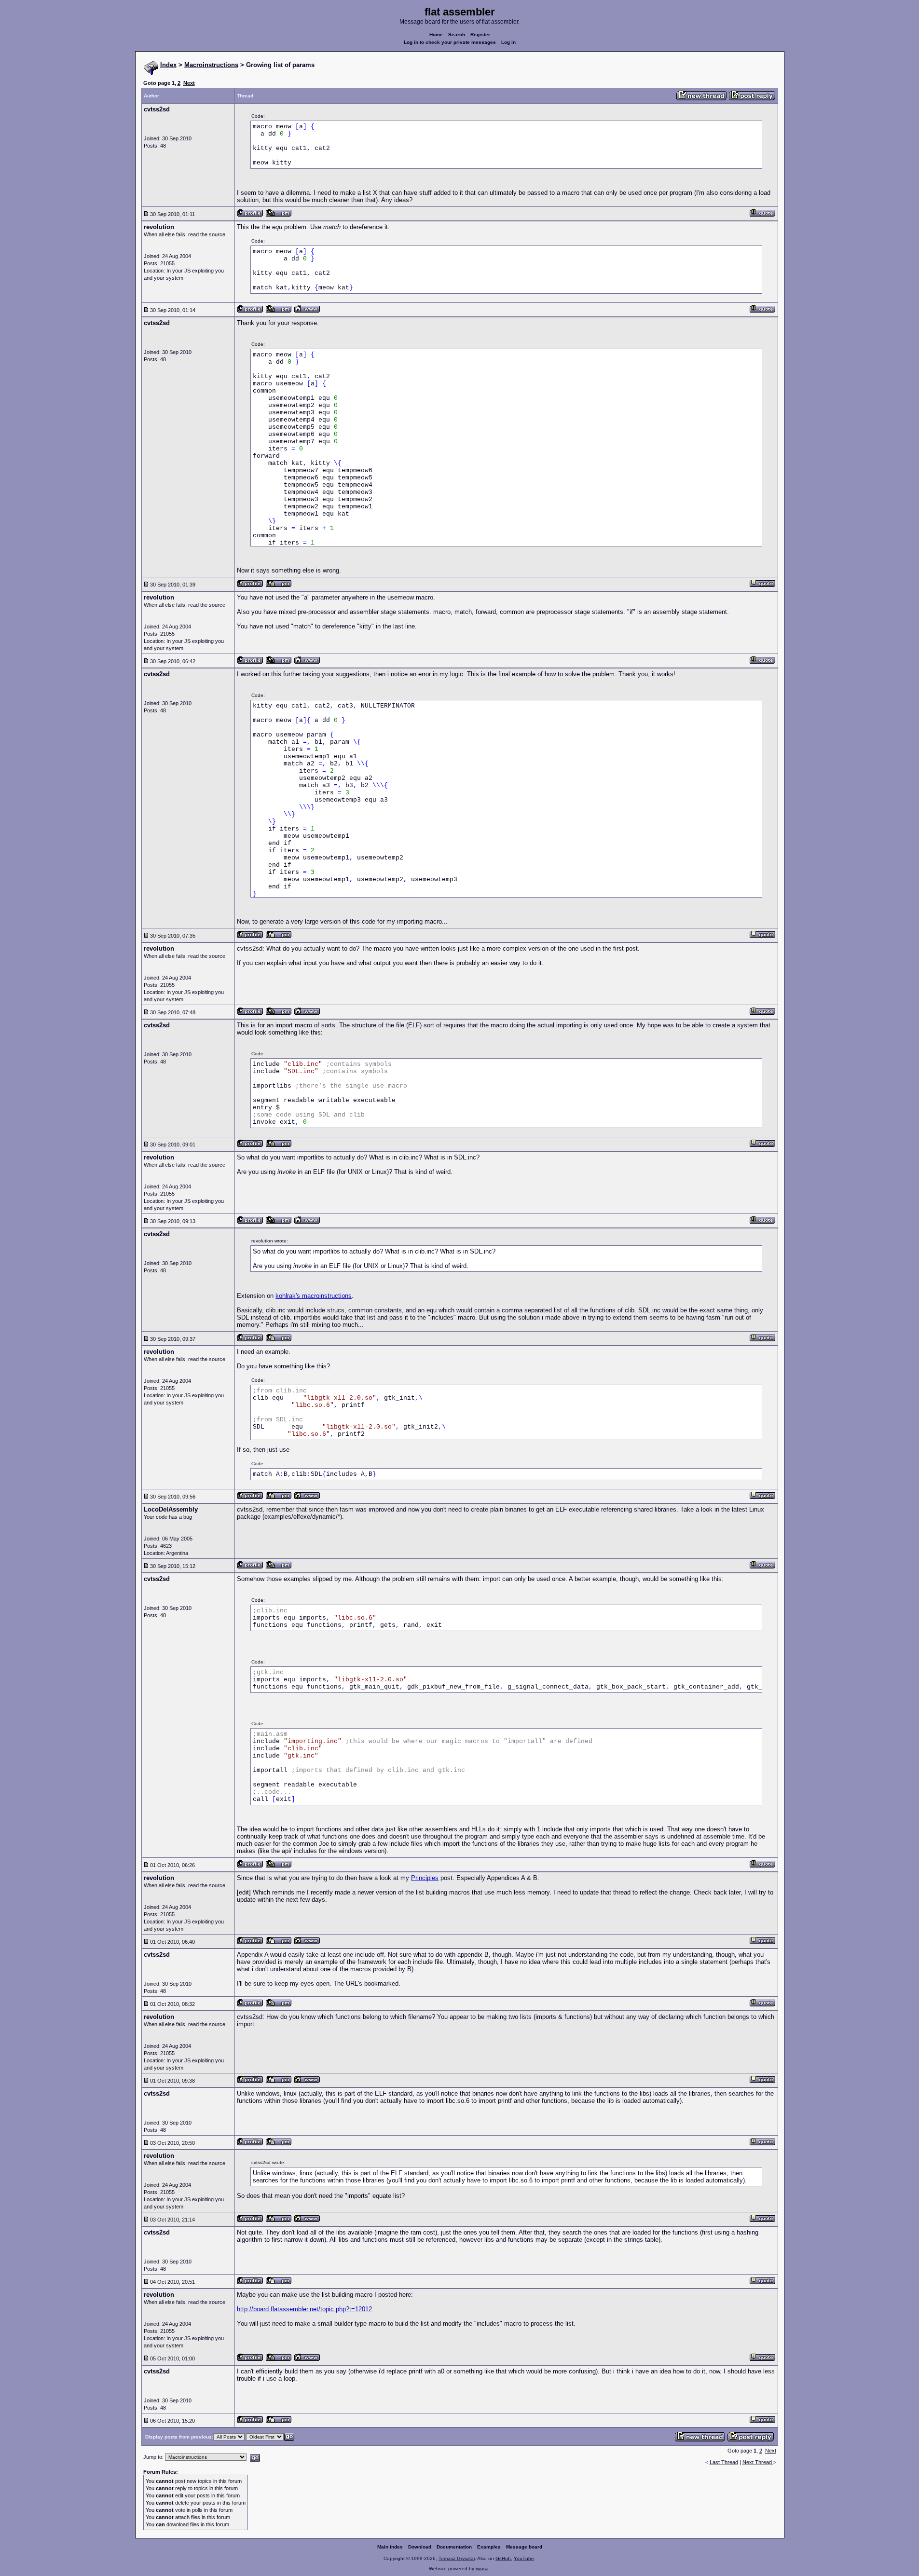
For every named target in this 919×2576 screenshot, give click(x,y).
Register (480, 34)
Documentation (454, 2547)
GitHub (503, 2558)
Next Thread (758, 2462)
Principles (425, 1878)
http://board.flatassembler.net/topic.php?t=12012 (304, 2309)
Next (189, 83)
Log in (508, 42)
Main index (390, 2547)
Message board (524, 2547)
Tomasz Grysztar (457, 2558)
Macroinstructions (211, 65)
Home (436, 34)
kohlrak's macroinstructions (314, 1296)
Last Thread (724, 2462)
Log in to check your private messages (450, 42)
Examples (489, 2547)
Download (420, 2547)
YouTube (524, 2558)
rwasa (482, 2569)
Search (457, 34)
